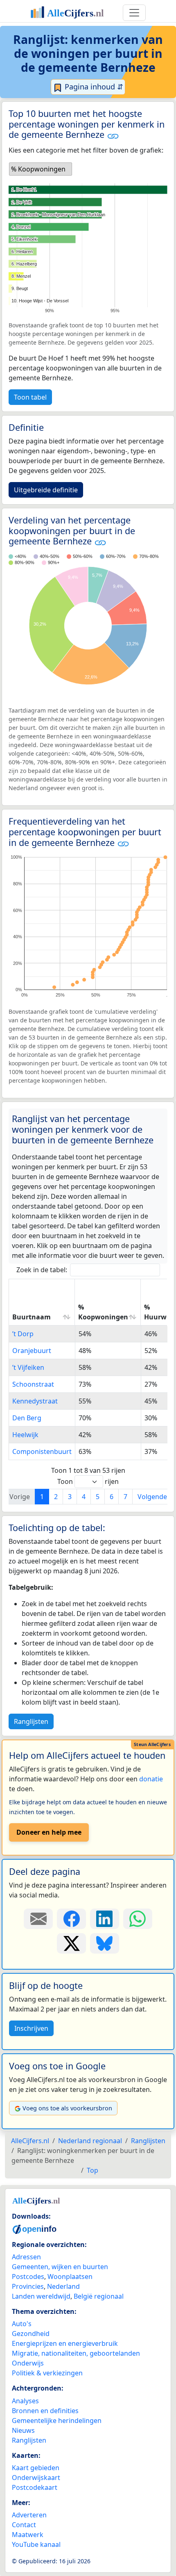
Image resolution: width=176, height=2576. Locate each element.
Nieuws (23, 2430)
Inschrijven (31, 2028)
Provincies (28, 2286)
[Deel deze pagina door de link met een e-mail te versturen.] (38, 1919)
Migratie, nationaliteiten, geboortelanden (76, 2353)
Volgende (152, 1497)
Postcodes (28, 2277)
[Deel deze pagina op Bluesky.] (105, 1943)
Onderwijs (28, 2363)
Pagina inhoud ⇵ (93, 87)
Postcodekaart (35, 2487)
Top (93, 2170)
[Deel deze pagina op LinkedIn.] (105, 1919)
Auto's (22, 2324)
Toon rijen (88, 1481)
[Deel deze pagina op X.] (71, 1943)
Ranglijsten (31, 1721)
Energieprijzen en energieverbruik (65, 2343)
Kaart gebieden (36, 2468)
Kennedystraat (35, 1401)
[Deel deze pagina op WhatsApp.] (138, 1919)
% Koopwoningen (103, 1312)
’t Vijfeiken (28, 1367)
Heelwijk (25, 1435)
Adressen (26, 2257)
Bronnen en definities (45, 2411)
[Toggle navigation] (134, 13)
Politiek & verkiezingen (47, 2373)
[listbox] (41, 169)
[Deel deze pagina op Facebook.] (71, 1919)
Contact (24, 2525)
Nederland (63, 2286)
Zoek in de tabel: (42, 1270)
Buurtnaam (32, 1317)
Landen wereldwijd (41, 2296)
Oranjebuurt (32, 1351)
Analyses (25, 2401)
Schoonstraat (33, 1384)
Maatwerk (28, 2535)
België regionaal (99, 2296)
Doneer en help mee (49, 1832)
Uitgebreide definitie (46, 490)
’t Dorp (23, 1334)
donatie (151, 1779)
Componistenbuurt (42, 1451)
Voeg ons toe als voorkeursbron (67, 2108)
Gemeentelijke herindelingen (57, 2421)
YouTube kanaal (36, 2544)
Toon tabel (30, 397)
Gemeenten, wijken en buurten (60, 2267)
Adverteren (29, 2515)
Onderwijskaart (36, 2478)
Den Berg (27, 1418)
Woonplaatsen (70, 2277)
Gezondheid (31, 2334)
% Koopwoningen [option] (38, 169)
